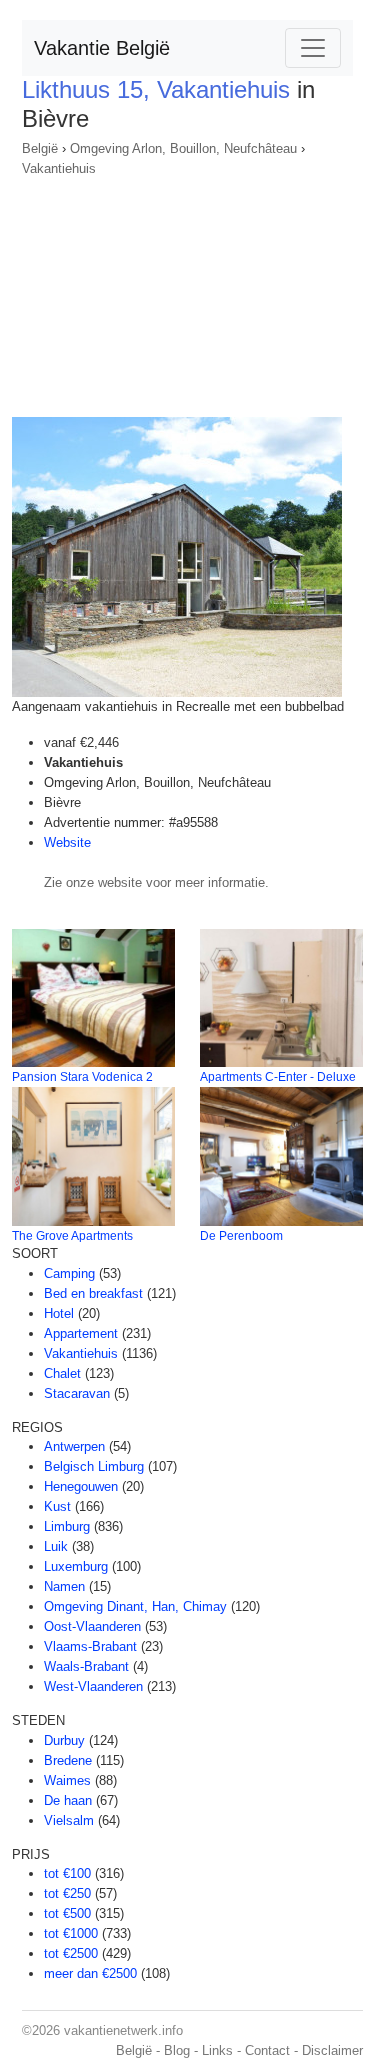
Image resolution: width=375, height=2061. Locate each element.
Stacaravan (77, 1393)
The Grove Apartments (72, 1236)
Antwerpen (74, 1446)
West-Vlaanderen (93, 1686)
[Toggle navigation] (313, 48)
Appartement (81, 1333)
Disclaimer (332, 2050)
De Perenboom (241, 1236)
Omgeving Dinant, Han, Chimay (135, 1606)
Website (67, 842)
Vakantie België (102, 48)
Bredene (68, 1760)
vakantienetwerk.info (123, 2030)
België (40, 148)
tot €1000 (71, 1933)
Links (217, 2050)
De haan (68, 1800)
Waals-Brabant (86, 1666)
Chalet (62, 1373)
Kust (57, 1506)
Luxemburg (76, 1566)
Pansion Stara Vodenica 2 (82, 1077)
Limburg (67, 1526)
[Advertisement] (187, 290)
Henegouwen (81, 1486)
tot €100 (67, 1873)
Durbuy (64, 1740)
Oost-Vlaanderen (92, 1626)
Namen (64, 1586)
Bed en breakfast (93, 1293)
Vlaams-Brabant (90, 1646)
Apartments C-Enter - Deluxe (278, 1077)
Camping (69, 1273)
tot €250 (67, 1893)
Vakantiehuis (59, 168)
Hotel (59, 1313)
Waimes (67, 1780)
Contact (267, 2050)
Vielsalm (69, 1820)
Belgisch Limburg (94, 1466)
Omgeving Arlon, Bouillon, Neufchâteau (183, 148)
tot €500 (67, 1913)
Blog (177, 2050)
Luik (56, 1546)
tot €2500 (71, 1953)
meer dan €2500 (90, 1973)
